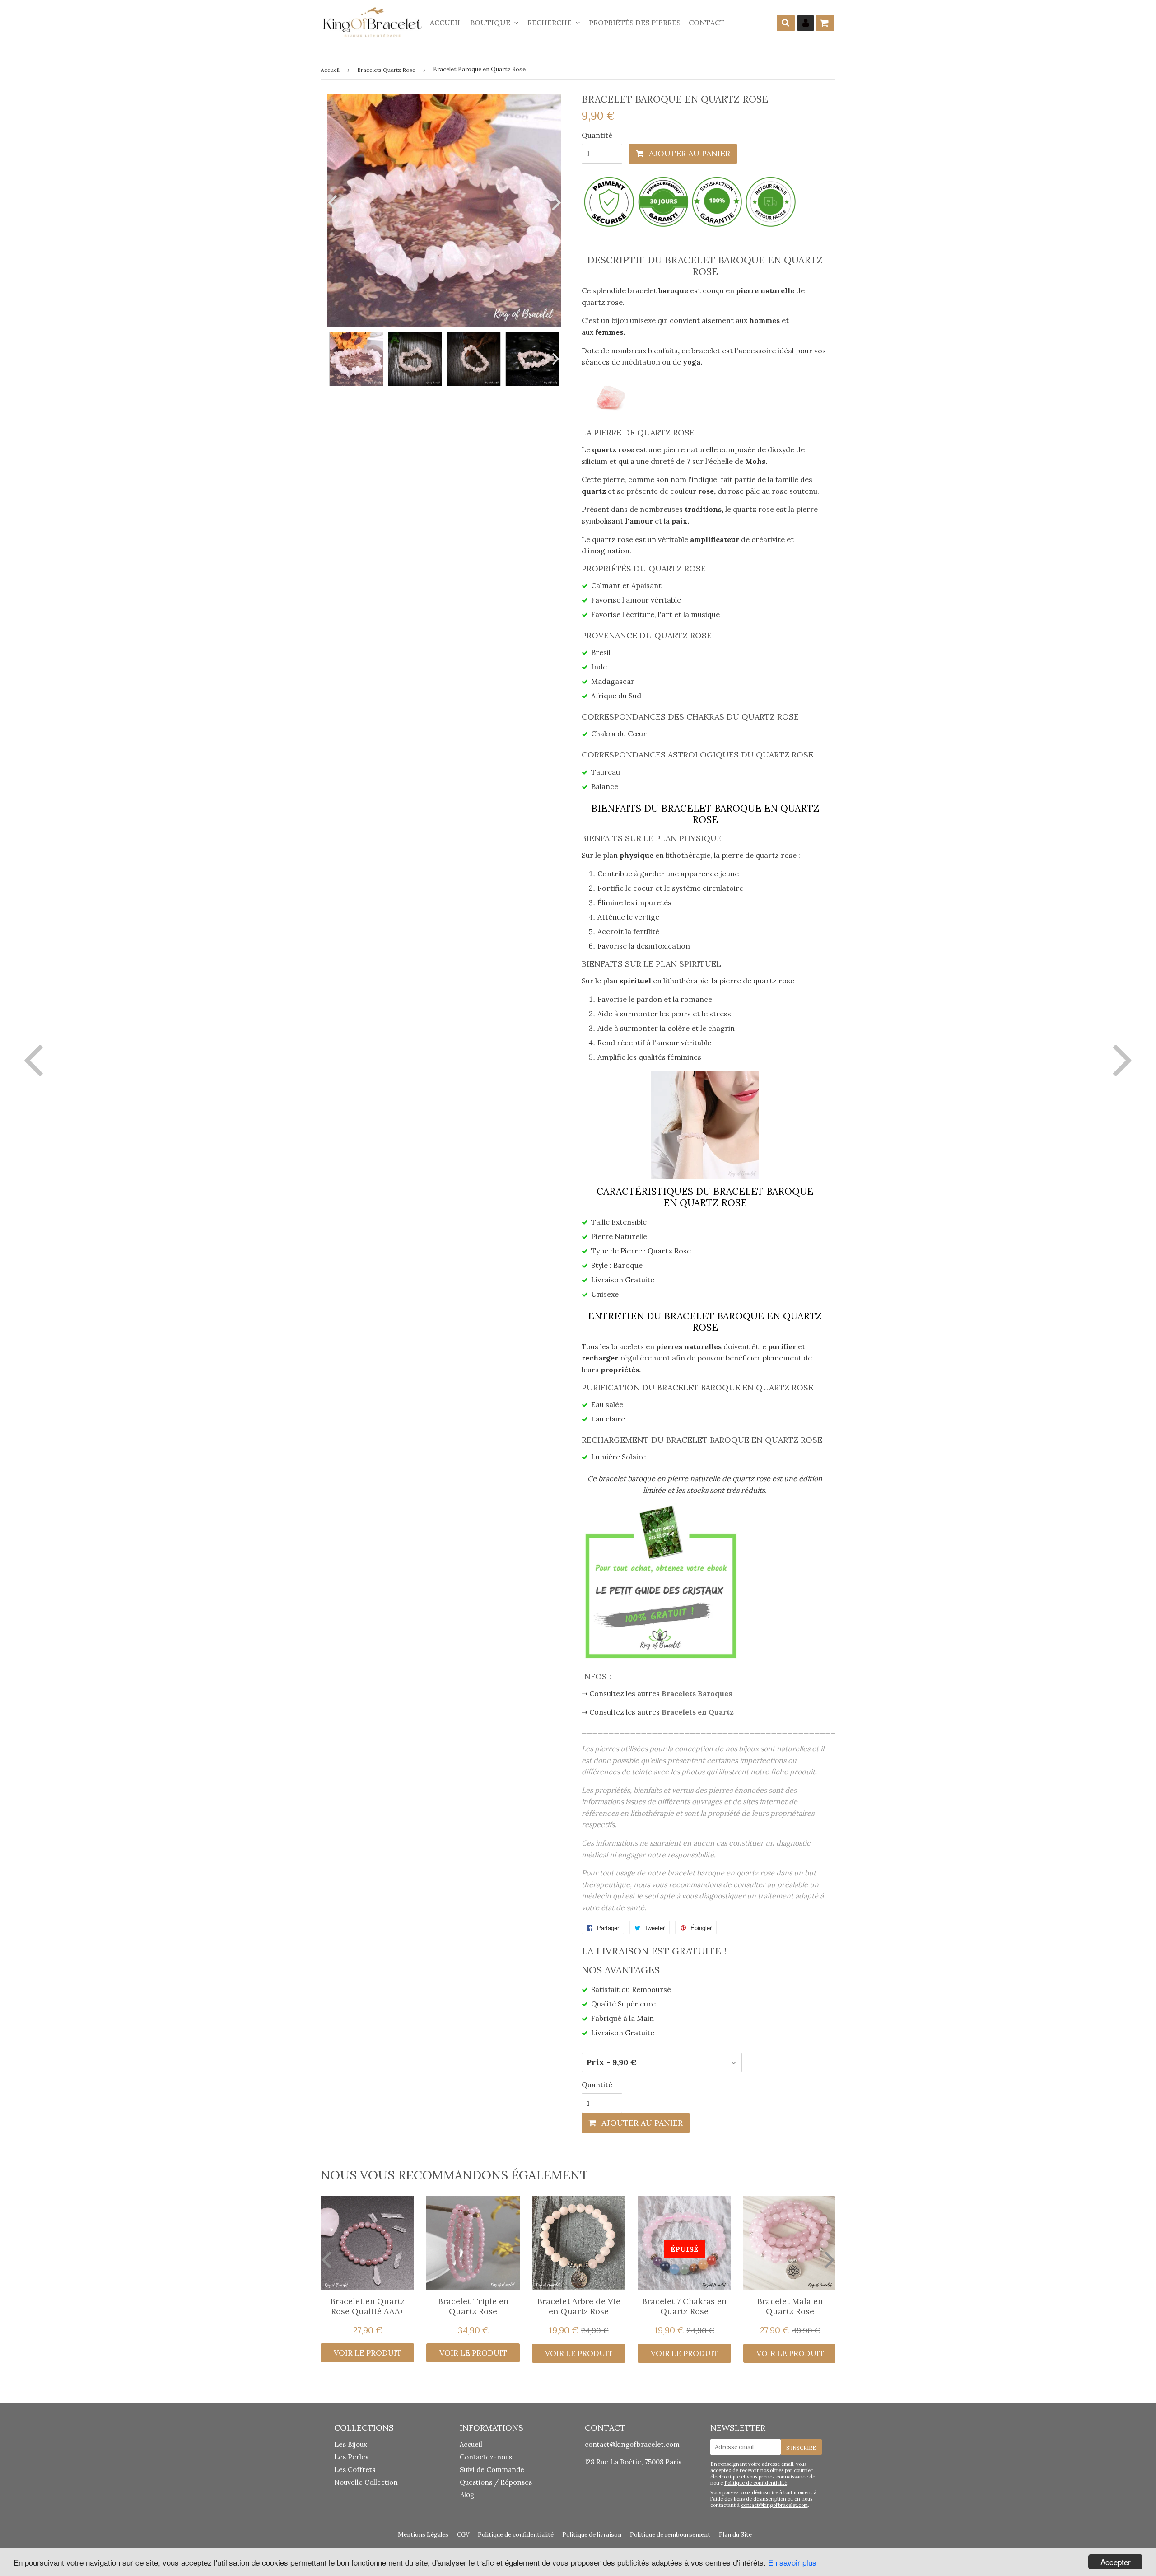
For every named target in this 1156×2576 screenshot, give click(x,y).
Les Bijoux (351, 2444)
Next (555, 202)
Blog (467, 2494)
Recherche (550, 23)
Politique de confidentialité (756, 2483)
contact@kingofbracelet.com (632, 2444)
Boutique (491, 23)
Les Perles (351, 2457)
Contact (707, 23)
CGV (463, 2535)
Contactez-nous (486, 2457)
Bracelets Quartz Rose (386, 70)
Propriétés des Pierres (635, 23)
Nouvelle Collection (366, 2482)
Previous (334, 202)
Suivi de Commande (492, 2470)
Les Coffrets (355, 2470)
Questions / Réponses (496, 2482)
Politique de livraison (592, 2535)
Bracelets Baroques (697, 1693)
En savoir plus (792, 2562)
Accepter (1116, 2562)
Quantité (597, 135)
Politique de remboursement (670, 2535)
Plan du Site (735, 2535)
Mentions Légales (423, 2535)
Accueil (446, 23)
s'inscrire (801, 2447)
